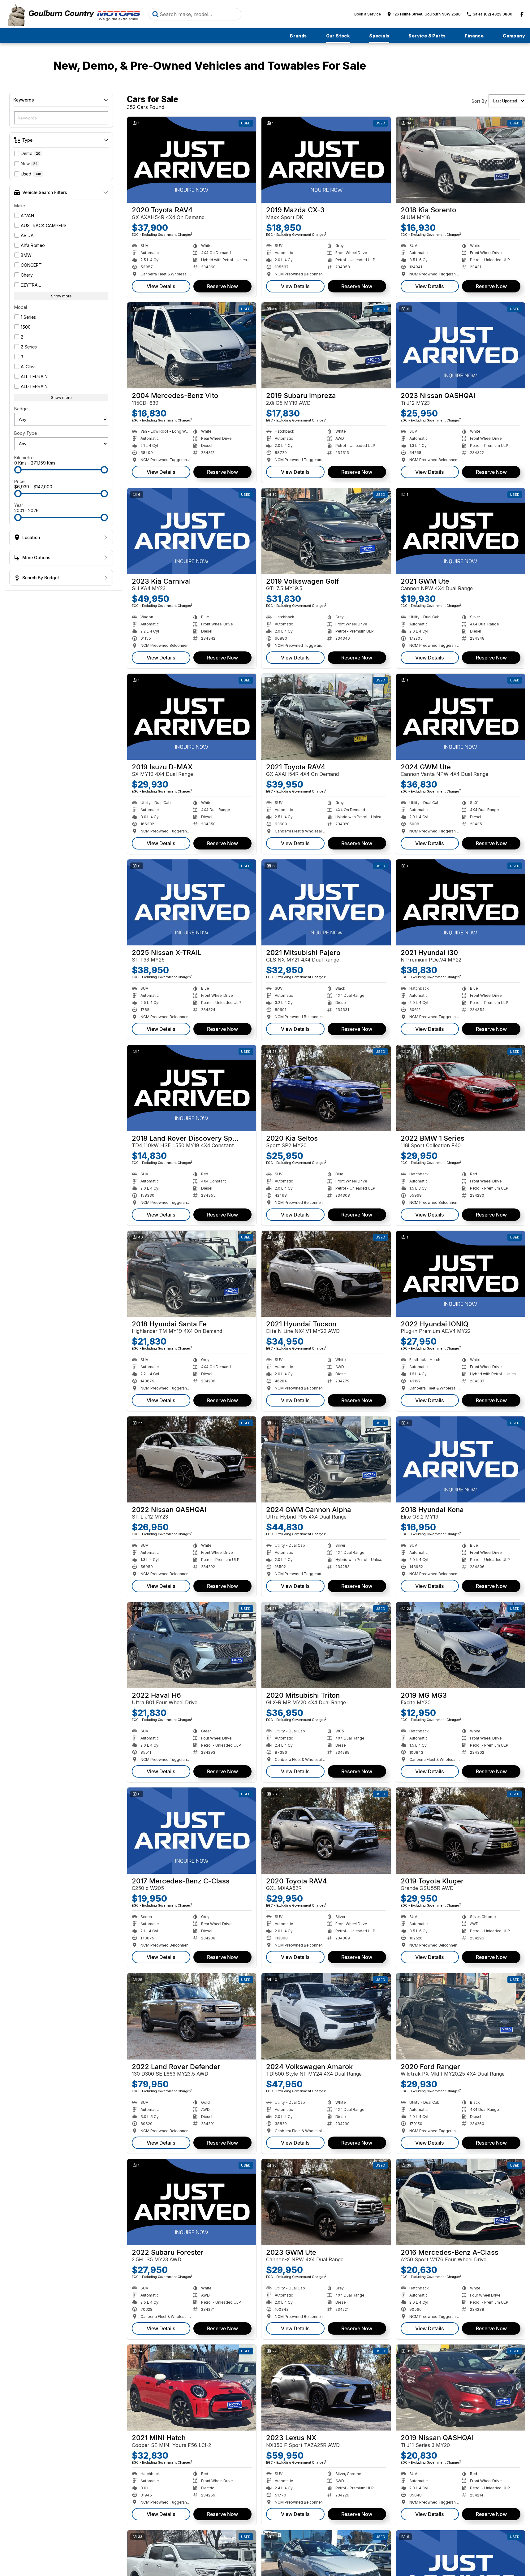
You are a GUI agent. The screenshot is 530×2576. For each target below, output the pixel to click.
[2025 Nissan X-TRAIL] (192, 902)
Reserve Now (222, 286)
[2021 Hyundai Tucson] (326, 1274)
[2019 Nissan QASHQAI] (461, 2388)
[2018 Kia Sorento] (461, 160)
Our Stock (338, 36)
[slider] (18, 470)
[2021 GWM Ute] (461, 531)
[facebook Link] (522, 14)
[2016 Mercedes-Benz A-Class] (461, 2202)
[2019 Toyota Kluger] (461, 1830)
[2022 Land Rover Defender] (192, 2016)
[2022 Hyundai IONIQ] (461, 1274)
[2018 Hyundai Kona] (461, 1459)
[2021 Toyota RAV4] (326, 717)
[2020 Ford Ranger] (461, 2016)
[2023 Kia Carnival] (192, 531)
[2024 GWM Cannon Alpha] (326, 1459)
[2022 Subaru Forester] (192, 2202)
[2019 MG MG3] (461, 1645)
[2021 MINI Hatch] (192, 2388)
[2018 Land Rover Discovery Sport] (192, 1088)
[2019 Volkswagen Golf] (326, 531)
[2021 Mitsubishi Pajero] (326, 902)
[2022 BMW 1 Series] (461, 1088)
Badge (21, 409)
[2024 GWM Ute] (461, 717)
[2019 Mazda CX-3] (326, 160)
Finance (474, 36)
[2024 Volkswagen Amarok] (326, 2016)
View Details (161, 286)
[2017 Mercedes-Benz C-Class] (192, 1830)
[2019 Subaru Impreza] (326, 345)
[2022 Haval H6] (192, 1645)
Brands (298, 36)
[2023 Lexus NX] (326, 2388)
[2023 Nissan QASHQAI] (461, 345)
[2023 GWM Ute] (326, 2202)
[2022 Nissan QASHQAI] (192, 1459)
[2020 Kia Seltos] (326, 1088)
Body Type (26, 433)
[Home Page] (73, 14)
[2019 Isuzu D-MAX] (192, 717)
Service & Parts (427, 36)
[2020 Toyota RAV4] (192, 160)
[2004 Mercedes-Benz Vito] (192, 345)
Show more (61, 296)
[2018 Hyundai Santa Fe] (192, 1274)
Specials (379, 36)
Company (514, 36)
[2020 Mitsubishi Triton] (326, 1645)
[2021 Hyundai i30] (461, 902)
